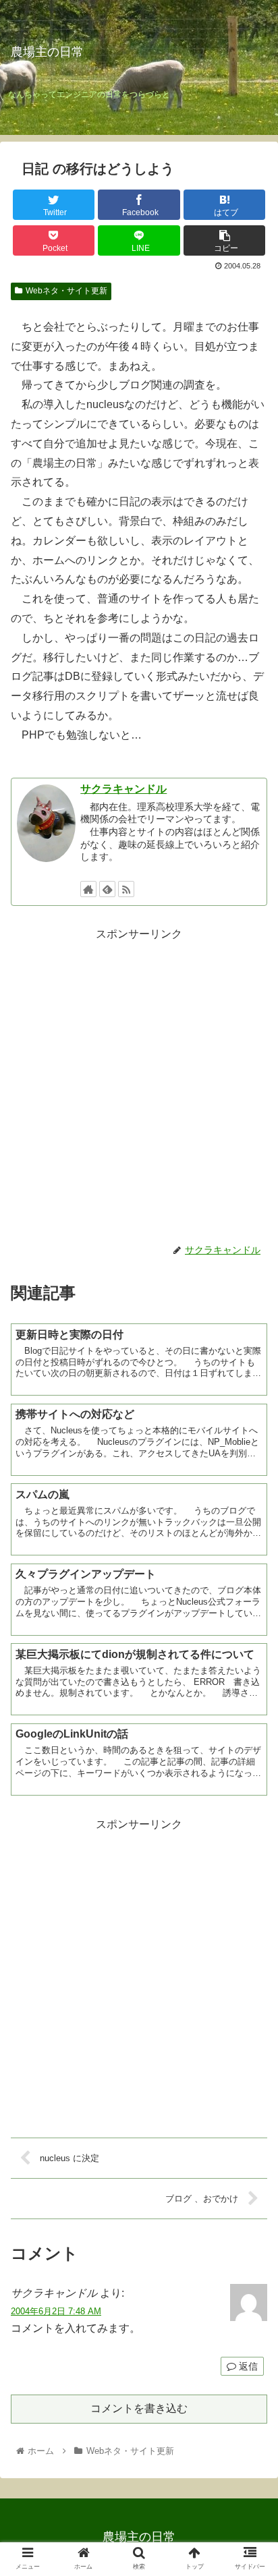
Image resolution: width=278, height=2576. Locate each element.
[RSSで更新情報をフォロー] (126, 889)
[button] (250, 1658)
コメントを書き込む (139, 2408)
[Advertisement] (139, 1083)
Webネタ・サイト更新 (66, 291)
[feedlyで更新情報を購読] (107, 889)
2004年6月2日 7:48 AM (56, 2311)
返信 (247, 2366)
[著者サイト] (88, 889)
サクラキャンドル (123, 789)
